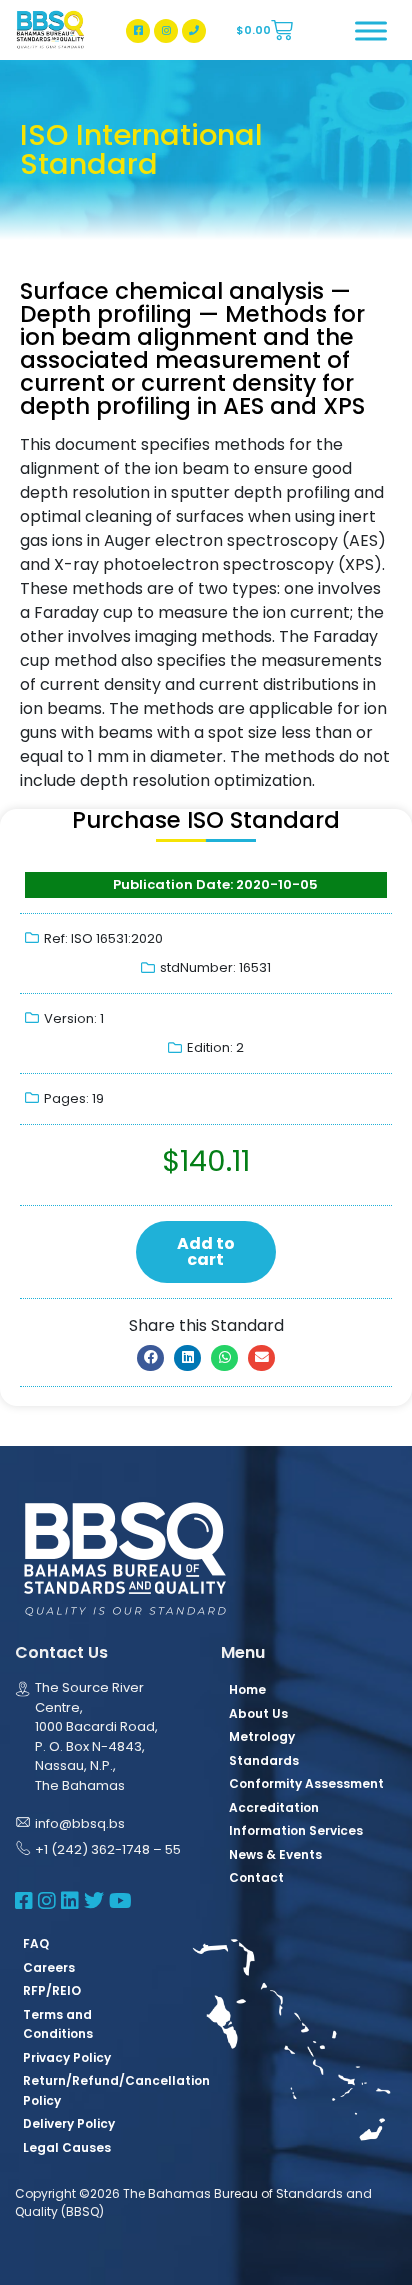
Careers (49, 1967)
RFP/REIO (52, 1990)
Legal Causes (67, 2147)
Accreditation (274, 1807)
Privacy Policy (67, 2057)
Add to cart (206, 1251)
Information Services (296, 1830)
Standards (264, 1760)
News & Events (275, 1854)
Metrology (262, 1736)
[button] (150, 1358)
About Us (258, 1713)
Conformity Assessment (306, 1783)
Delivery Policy (69, 2123)
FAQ (36, 1943)
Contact (256, 1877)
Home (247, 1689)
